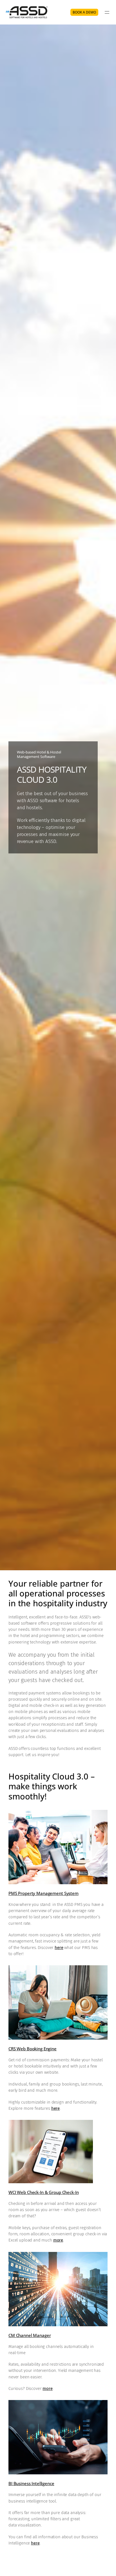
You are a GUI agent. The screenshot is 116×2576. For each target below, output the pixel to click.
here (59, 1948)
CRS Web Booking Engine (33, 2049)
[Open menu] (107, 12)
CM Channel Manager (30, 2335)
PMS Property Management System (43, 1893)
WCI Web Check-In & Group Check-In (43, 2192)
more (58, 2240)
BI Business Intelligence (31, 2483)
